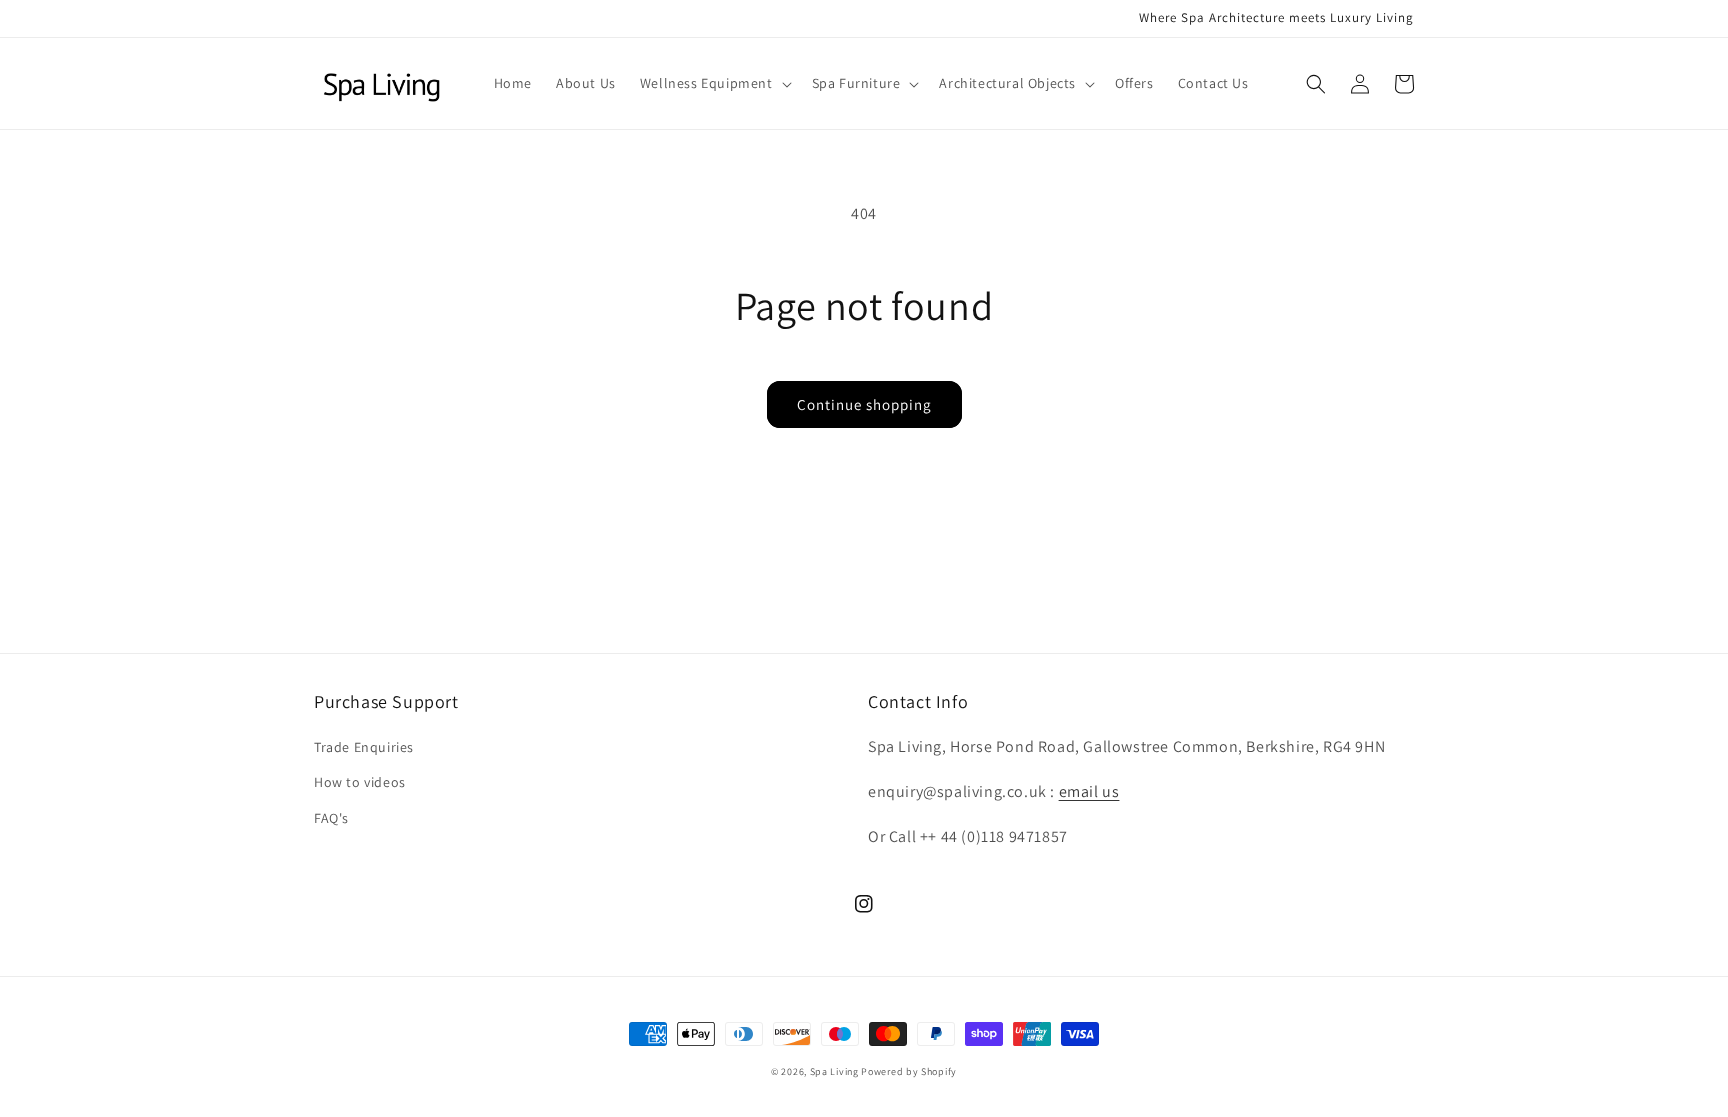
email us (1089, 791)
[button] (714, 83)
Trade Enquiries (364, 747)
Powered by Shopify (909, 1071)
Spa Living (836, 1071)
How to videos (360, 782)
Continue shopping (864, 404)
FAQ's (331, 818)
